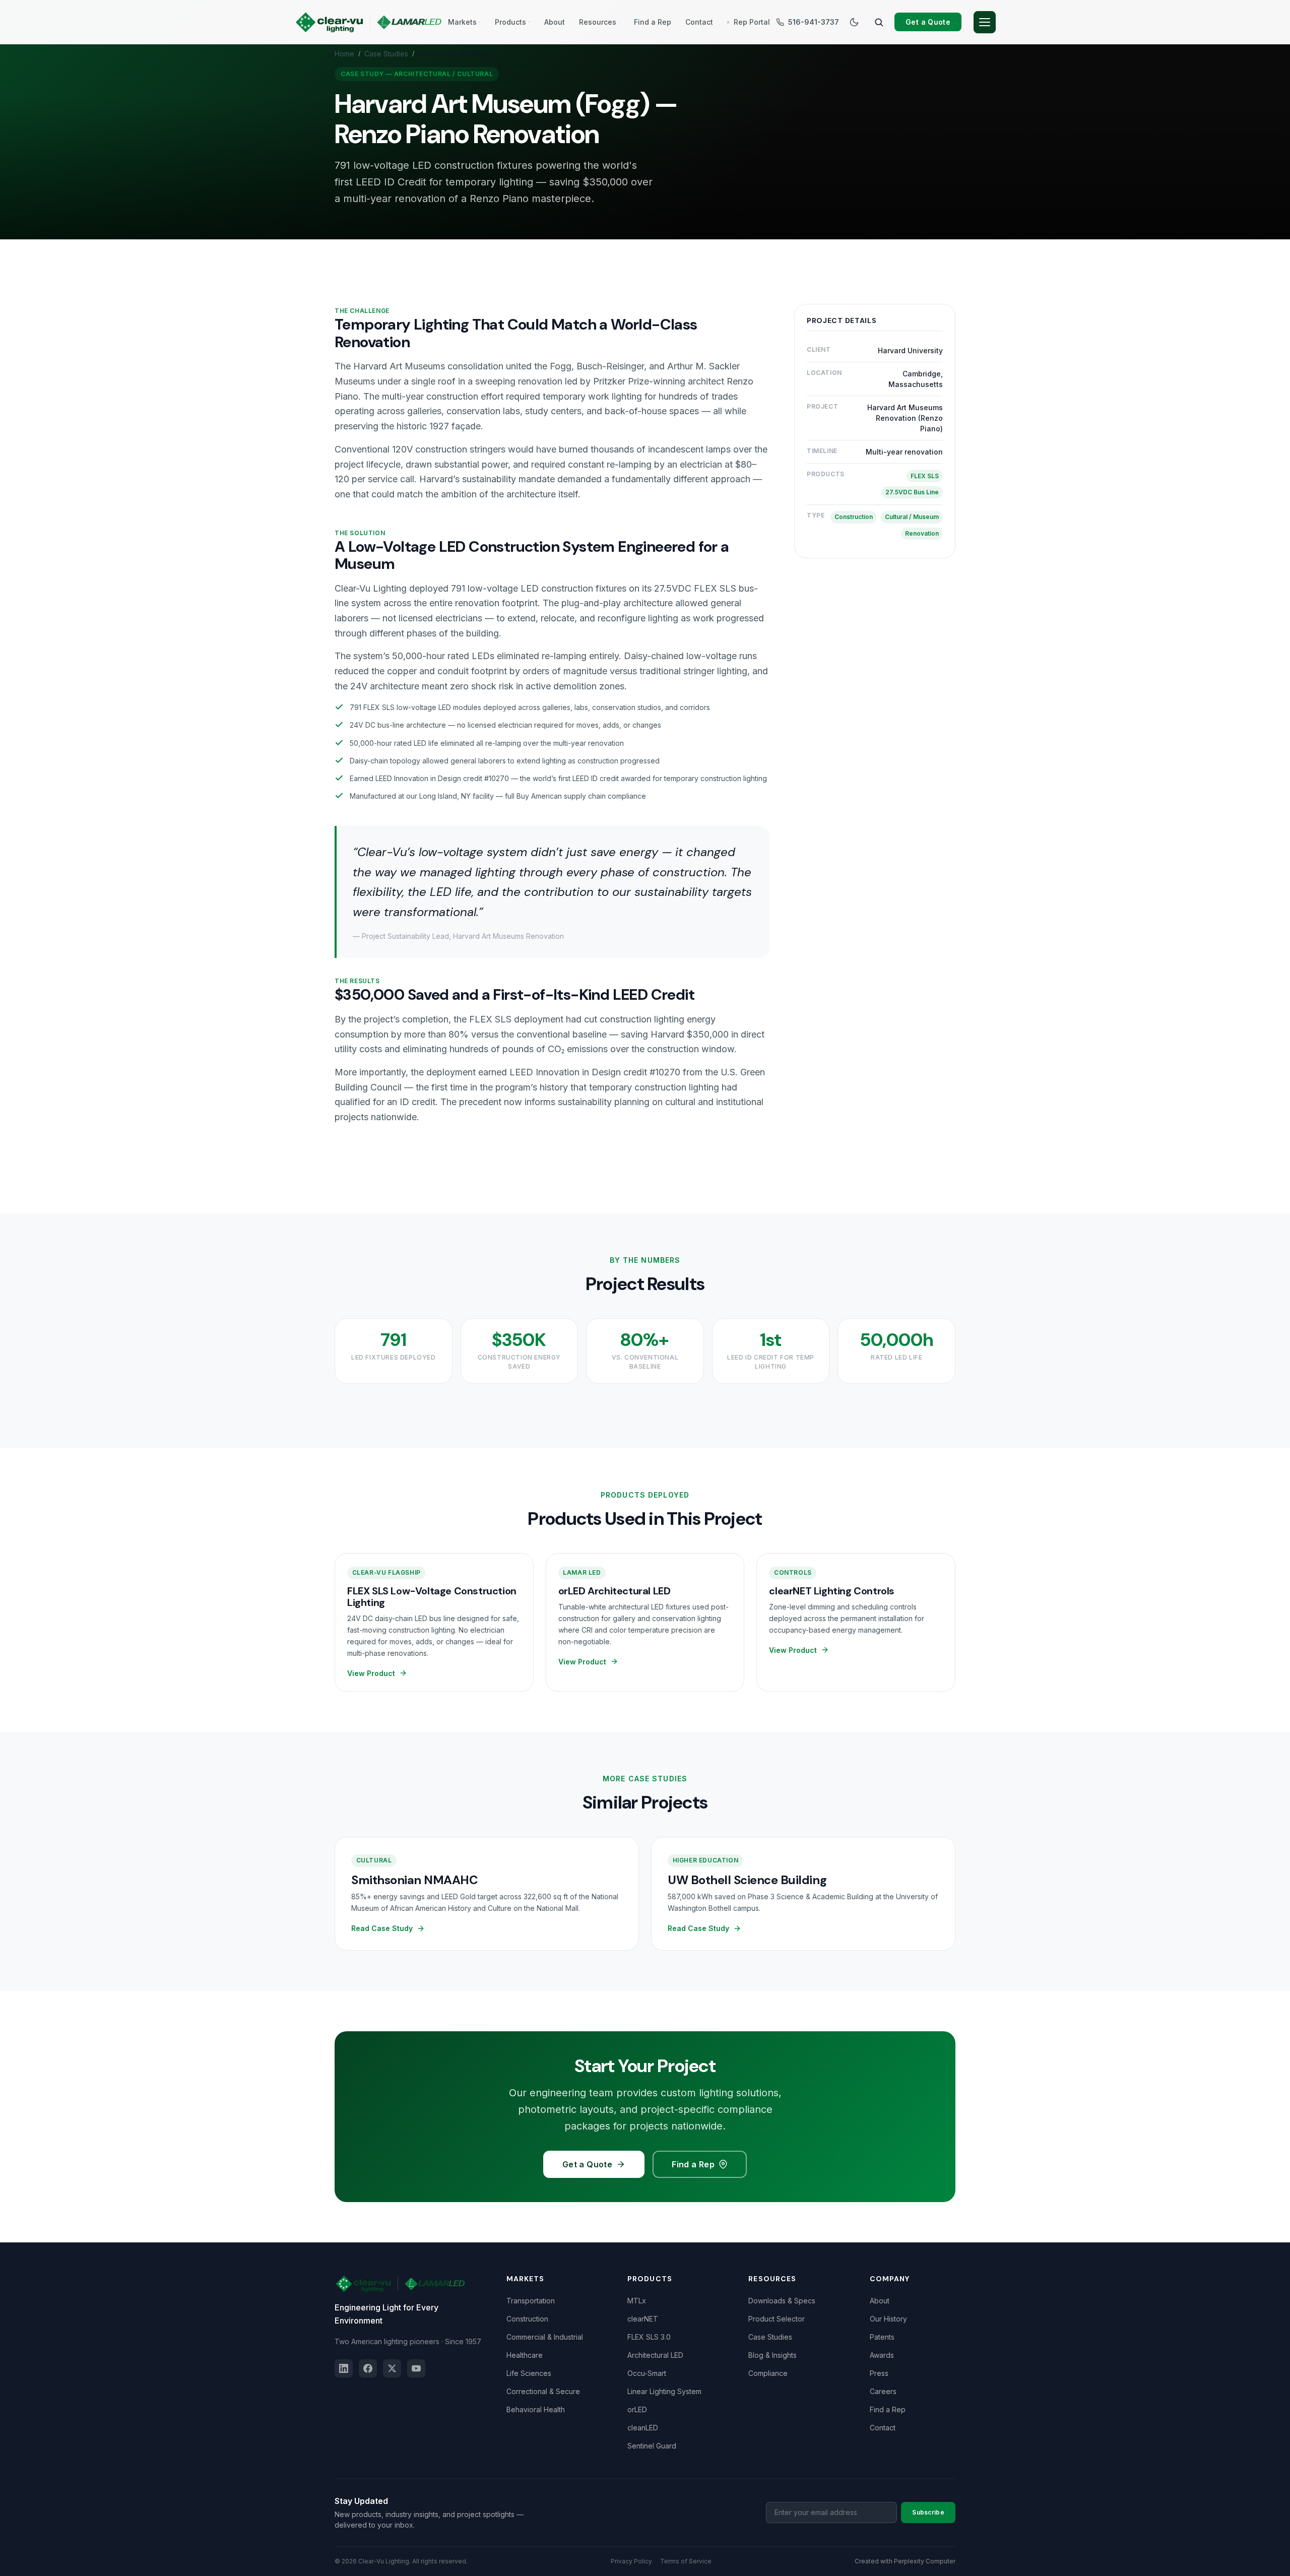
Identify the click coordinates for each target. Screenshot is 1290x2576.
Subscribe (928, 2512)
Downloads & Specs (782, 2301)
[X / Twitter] (392, 2368)
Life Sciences (529, 2373)
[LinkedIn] (344, 2368)
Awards (882, 2355)
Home (344, 54)
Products (510, 22)
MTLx (637, 2301)
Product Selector (777, 2319)
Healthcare (525, 2355)
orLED (637, 2409)
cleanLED (643, 2428)
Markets (462, 22)
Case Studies (386, 54)
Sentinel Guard (652, 2446)
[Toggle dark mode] (854, 22)
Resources (598, 22)
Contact (699, 22)
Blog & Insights (772, 2355)
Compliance (768, 2373)
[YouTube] (416, 2368)
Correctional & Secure (543, 2391)
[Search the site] (879, 22)
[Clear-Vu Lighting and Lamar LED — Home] (368, 22)
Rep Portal (752, 22)
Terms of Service (686, 2561)
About (555, 22)
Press (879, 2373)
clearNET (643, 2319)
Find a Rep (653, 22)
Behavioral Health (536, 2409)
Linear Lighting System (664, 2391)
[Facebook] (368, 2368)
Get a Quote (928, 22)
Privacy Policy (631, 2561)
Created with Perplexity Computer (905, 2561)
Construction (527, 2319)
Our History (888, 2319)
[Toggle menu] (985, 22)
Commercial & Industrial (545, 2337)
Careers (883, 2391)
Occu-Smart (647, 2373)
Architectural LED (655, 2355)
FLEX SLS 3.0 (649, 2337)
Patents (882, 2337)
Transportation (531, 2301)
